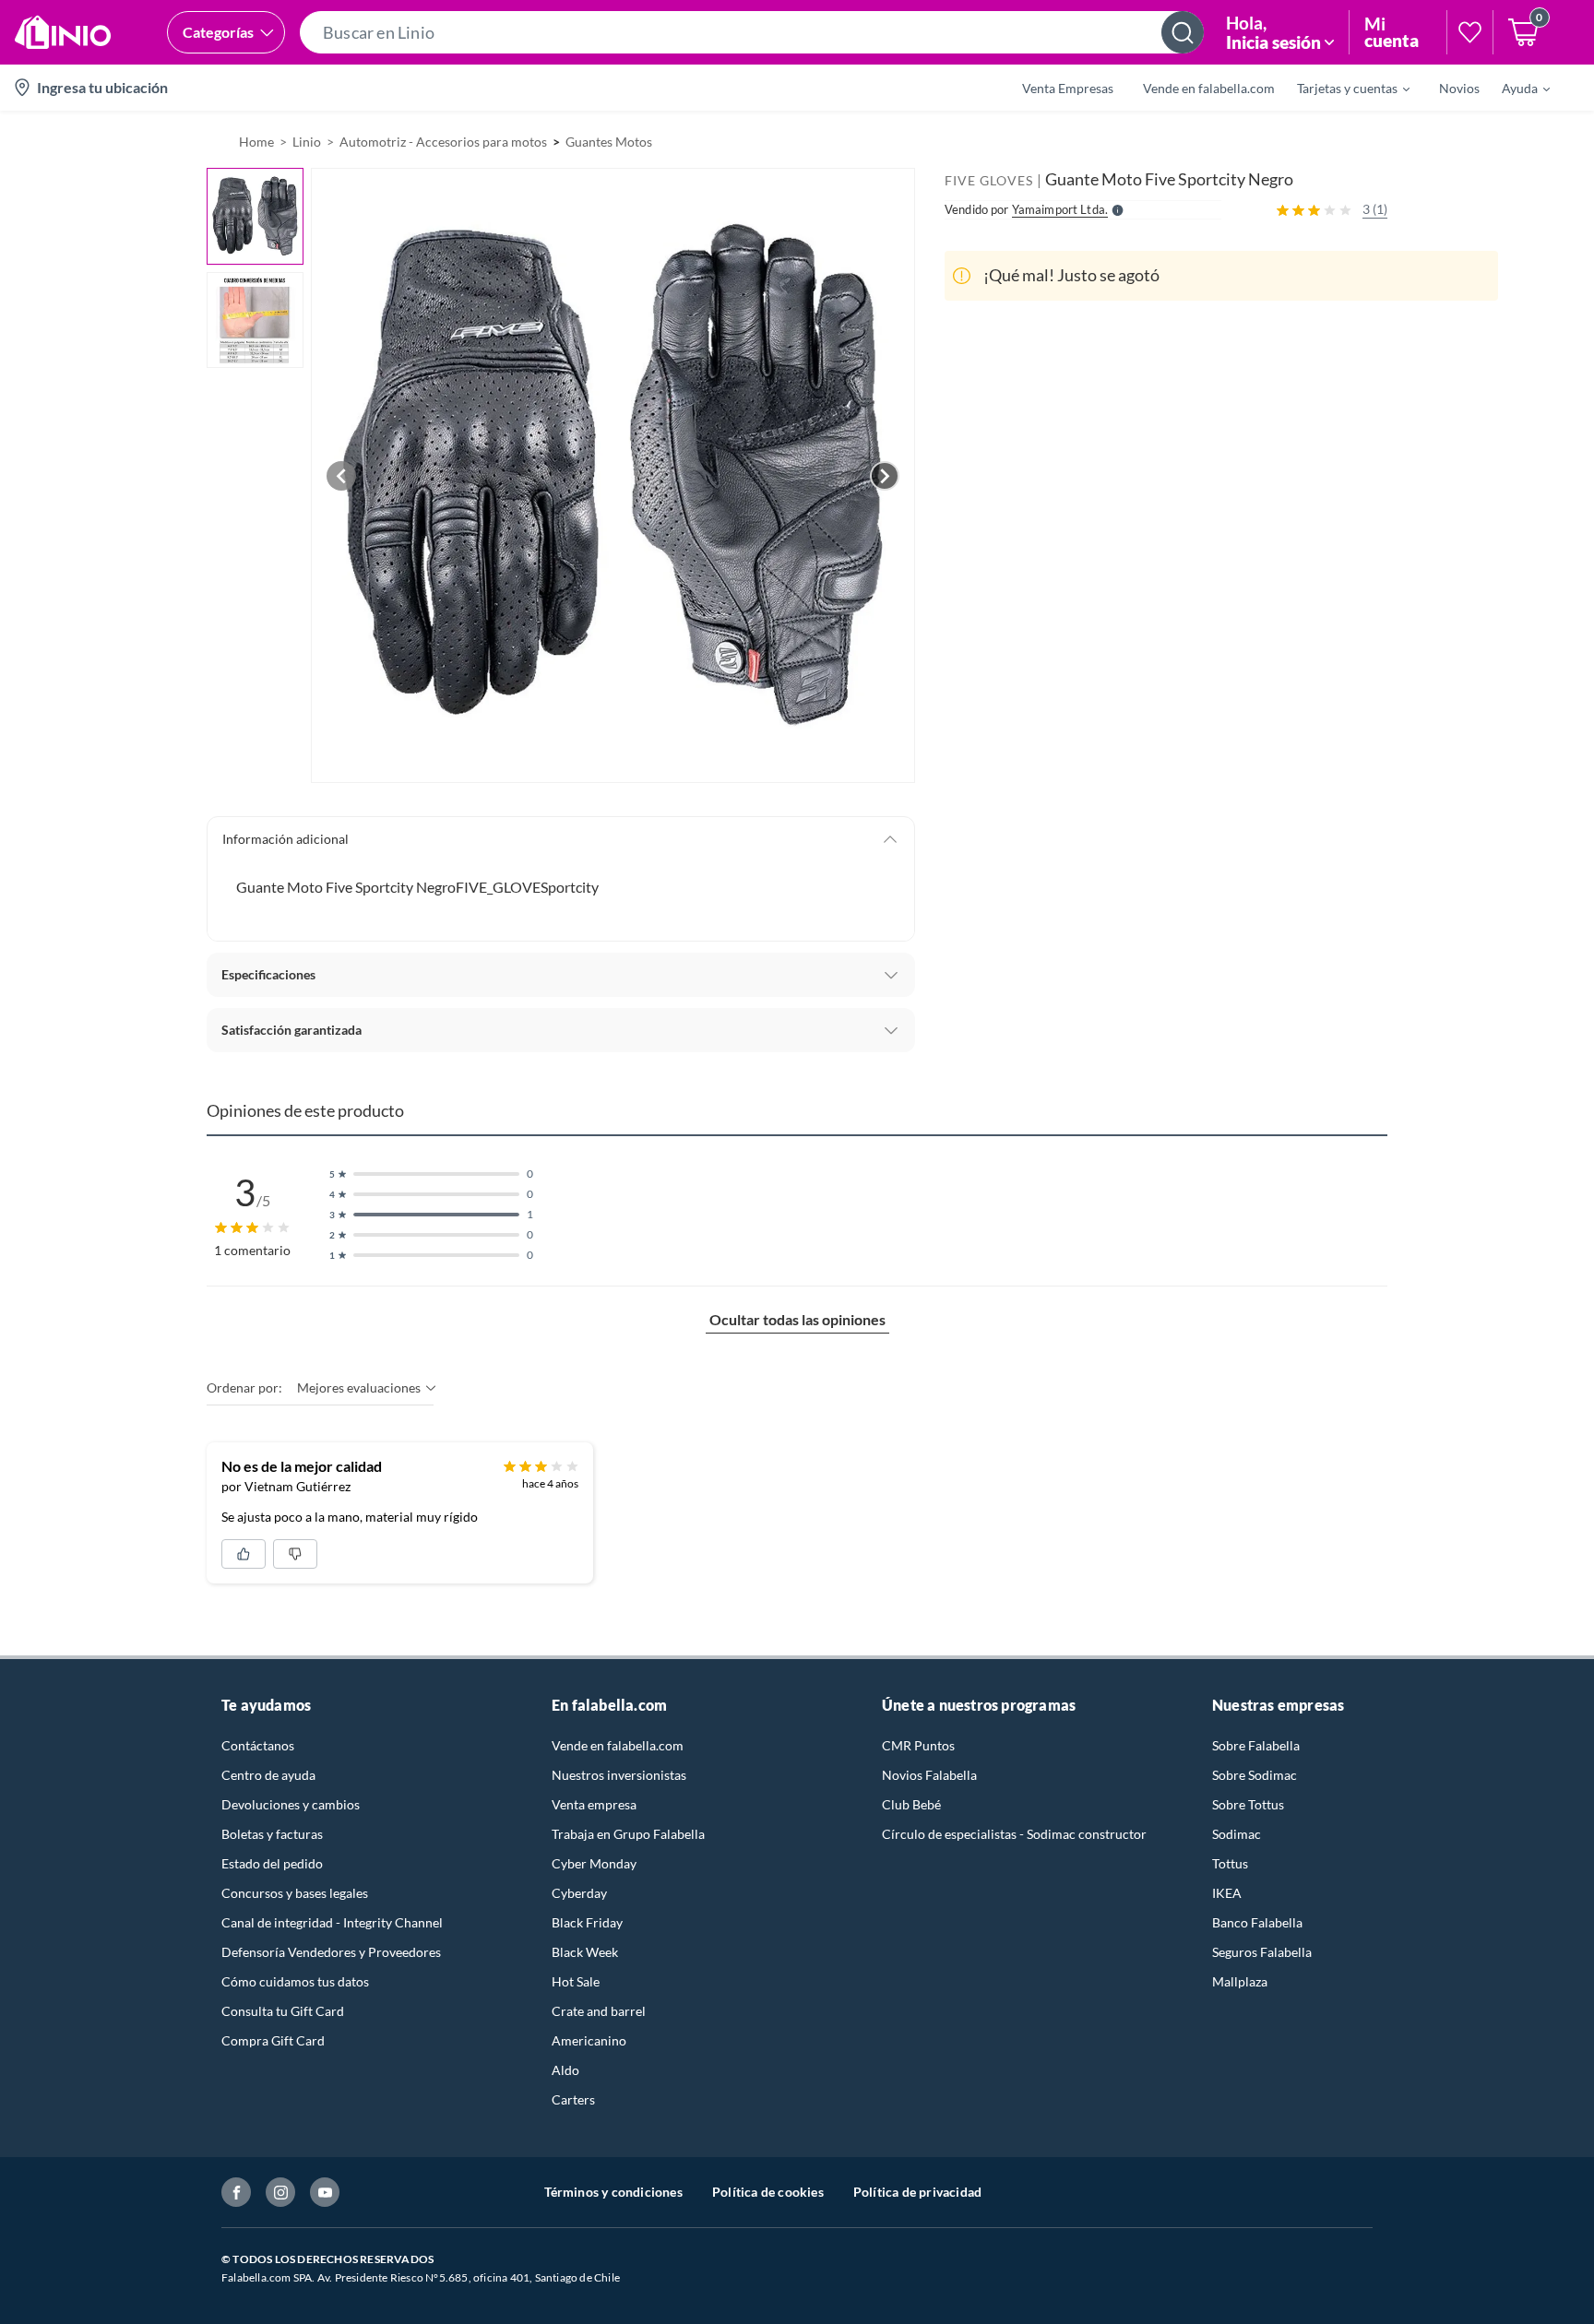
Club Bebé (911, 1804)
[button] (752, 32)
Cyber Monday (594, 1863)
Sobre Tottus (1248, 1804)
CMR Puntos (918, 1745)
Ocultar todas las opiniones (797, 1319)
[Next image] (885, 476)
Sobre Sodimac (1255, 1775)
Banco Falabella (1257, 1922)
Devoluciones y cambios (291, 1804)
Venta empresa (594, 1804)
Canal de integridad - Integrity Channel (332, 1922)
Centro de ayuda (268, 1775)
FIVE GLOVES (989, 180)
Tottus (1230, 1863)
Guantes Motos (609, 142)
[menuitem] (1342, 88)
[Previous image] (341, 476)
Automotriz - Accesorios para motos (443, 142)
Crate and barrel (599, 2011)
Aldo (565, 2070)
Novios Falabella (929, 1775)
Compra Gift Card (273, 2040)
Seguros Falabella (1262, 1952)
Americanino (589, 2040)
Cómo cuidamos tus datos (295, 1981)
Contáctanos (258, 1745)
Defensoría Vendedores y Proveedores (331, 1952)
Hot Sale (576, 1981)
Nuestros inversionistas (619, 1775)
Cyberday (579, 1893)
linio (307, 142)
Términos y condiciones (613, 2192)
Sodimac (1237, 1834)
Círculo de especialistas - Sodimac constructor (1014, 1834)
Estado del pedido (272, 1863)
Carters (573, 2099)
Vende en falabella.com (618, 1745)
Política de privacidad (917, 2192)
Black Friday (587, 1922)
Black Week (585, 1952)
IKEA (1227, 1893)
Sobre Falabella (1256, 1745)
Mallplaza (1240, 1981)
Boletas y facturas (272, 1834)
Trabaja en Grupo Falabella (628, 1834)
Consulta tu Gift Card (283, 2011)
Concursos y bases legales (295, 1893)
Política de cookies (768, 2192)
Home (256, 142)
